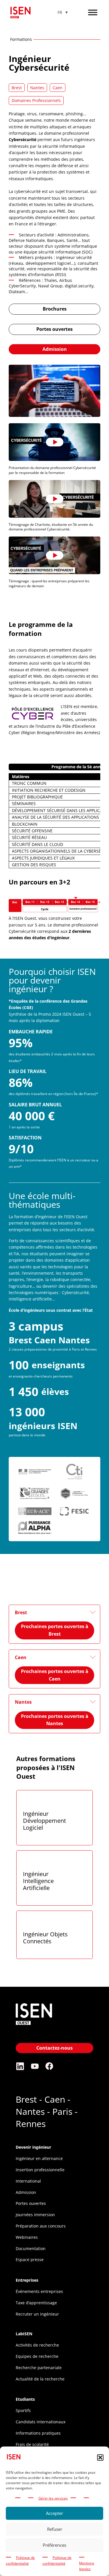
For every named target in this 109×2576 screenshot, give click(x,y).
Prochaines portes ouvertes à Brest (55, 1630)
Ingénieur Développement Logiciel (44, 1821)
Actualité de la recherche (40, 2379)
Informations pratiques (38, 2433)
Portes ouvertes (54, 329)
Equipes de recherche (37, 2356)
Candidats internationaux (41, 2422)
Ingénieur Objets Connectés (45, 1938)
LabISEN (24, 2334)
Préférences (54, 2545)
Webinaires (27, 2237)
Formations (21, 39)
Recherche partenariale (39, 2368)
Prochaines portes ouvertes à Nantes (55, 1720)
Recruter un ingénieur (37, 2314)
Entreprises (27, 2280)
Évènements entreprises (39, 2291)
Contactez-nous (54, 2048)
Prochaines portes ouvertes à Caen (55, 1675)
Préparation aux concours (41, 2226)
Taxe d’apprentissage (36, 2303)
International (28, 2181)
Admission (55, 349)
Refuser (55, 2529)
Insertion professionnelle (40, 2170)
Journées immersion (35, 2215)
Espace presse (30, 2260)
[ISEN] (34, 2026)
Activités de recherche (37, 2345)
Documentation (31, 2248)
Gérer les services (53, 2498)
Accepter (54, 2513)
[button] (100, 2458)
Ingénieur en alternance (39, 2158)
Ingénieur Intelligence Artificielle (38, 1881)
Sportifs (23, 2410)
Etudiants (25, 2399)
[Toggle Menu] (93, 12)
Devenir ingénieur (33, 2147)
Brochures (55, 309)
